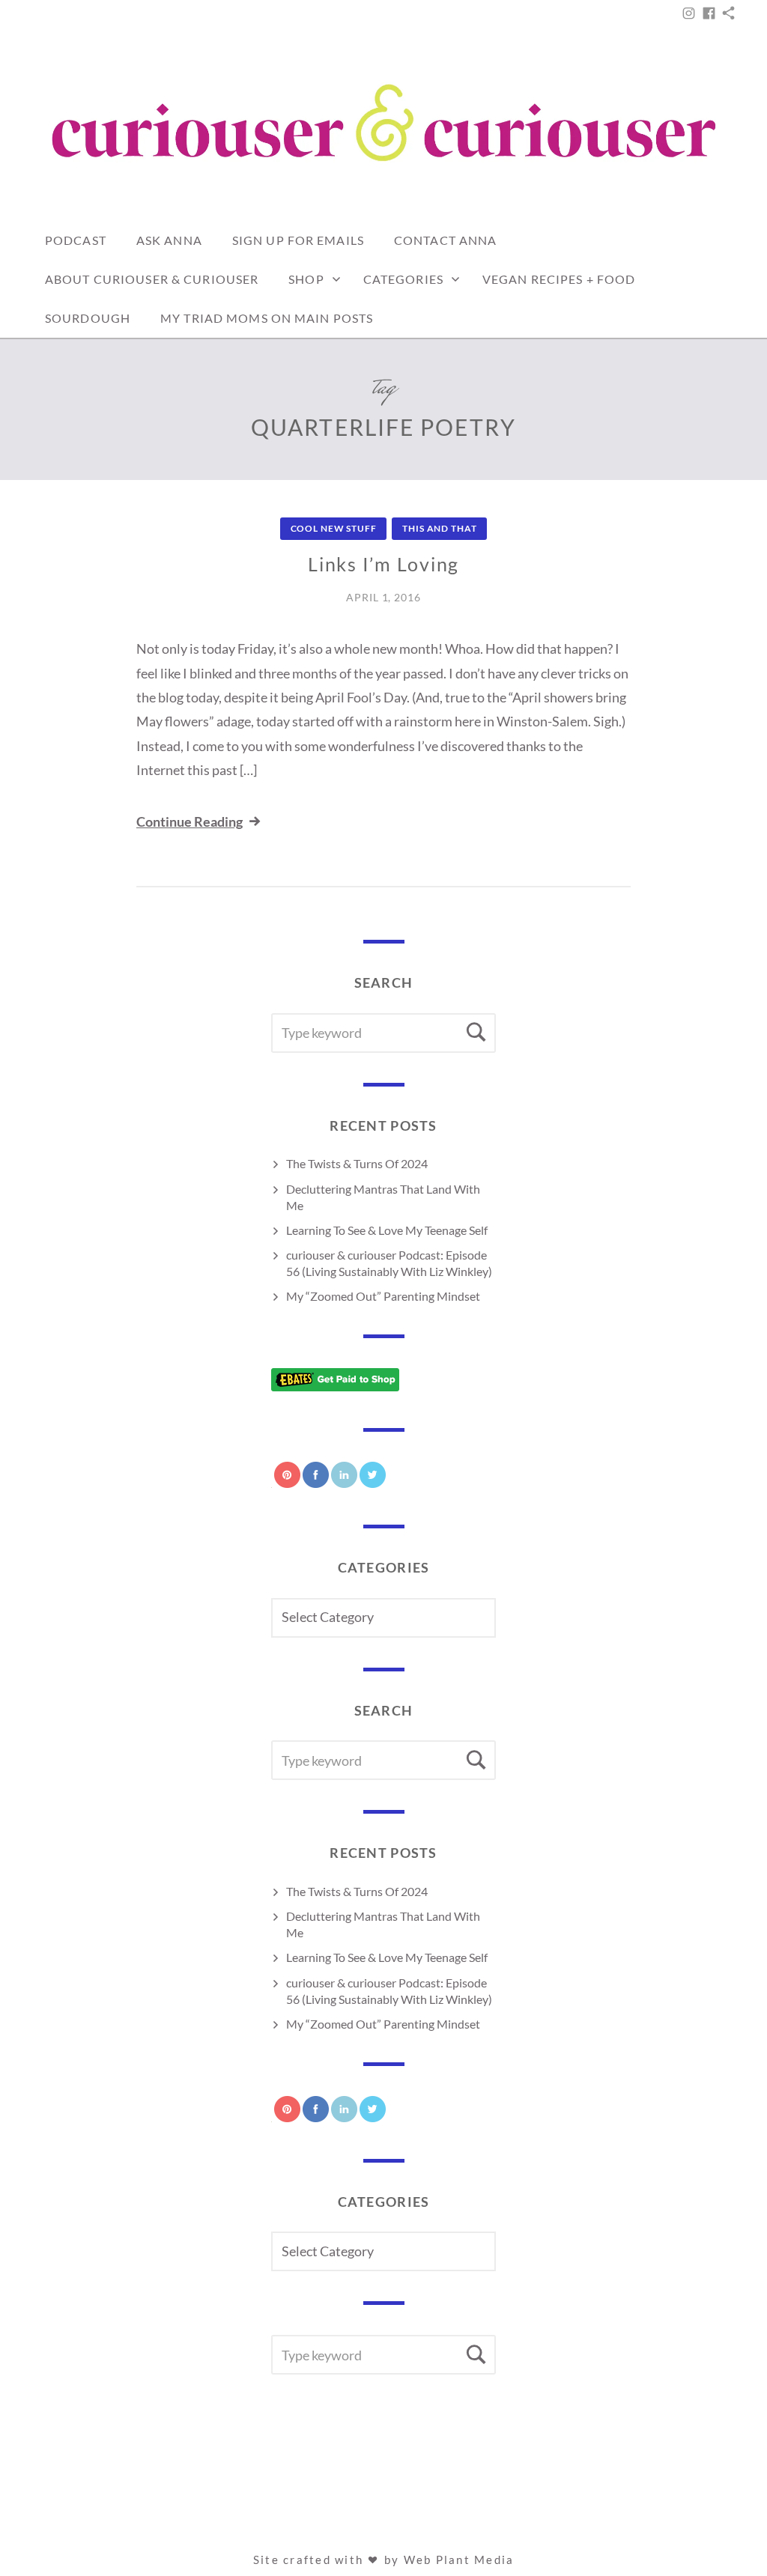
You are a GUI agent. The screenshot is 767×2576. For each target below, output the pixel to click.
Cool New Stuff (334, 528)
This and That (439, 528)
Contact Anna (445, 240)
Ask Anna (169, 240)
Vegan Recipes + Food (559, 279)
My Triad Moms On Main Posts (267, 318)
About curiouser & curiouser (152, 279)
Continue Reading (190, 821)
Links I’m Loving (383, 564)
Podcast (76, 240)
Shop (306, 279)
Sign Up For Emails (298, 240)
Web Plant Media (459, 2560)
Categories (403, 279)
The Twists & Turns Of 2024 (357, 1163)
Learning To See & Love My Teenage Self (387, 1230)
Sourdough (88, 318)
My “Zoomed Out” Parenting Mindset (383, 1296)
